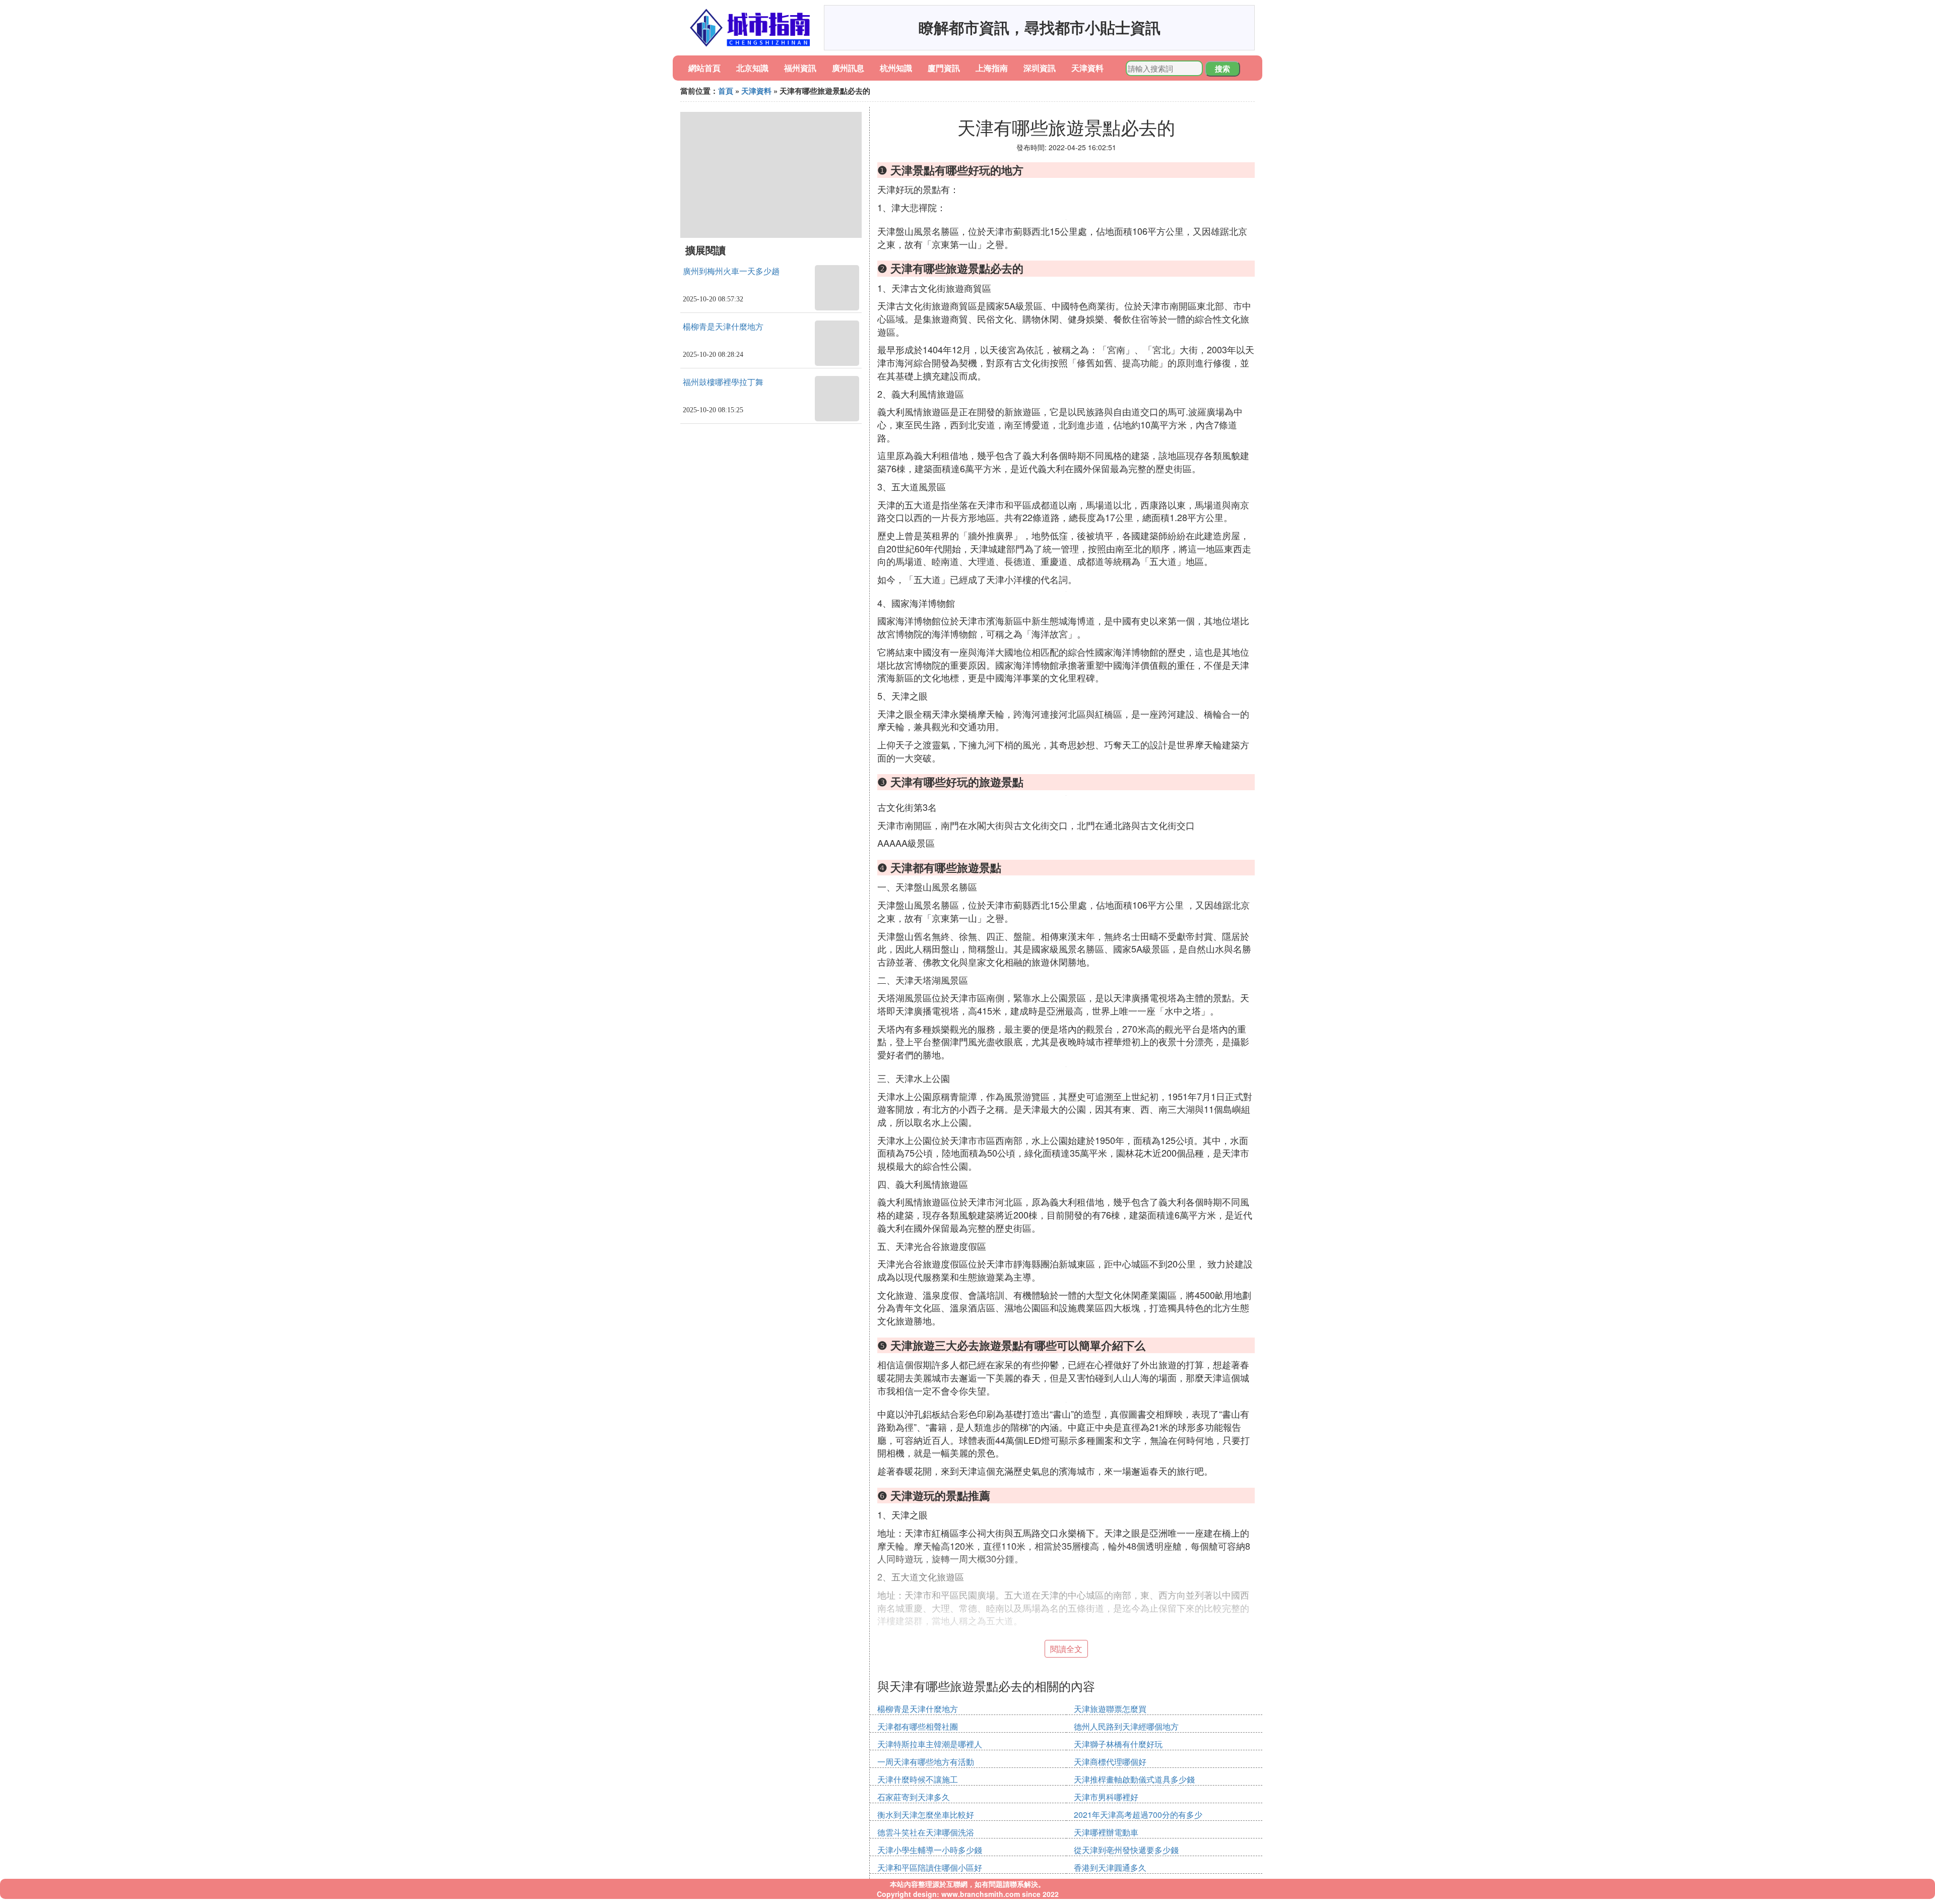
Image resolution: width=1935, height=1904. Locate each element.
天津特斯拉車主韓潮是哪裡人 (930, 1744)
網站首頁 (704, 68)
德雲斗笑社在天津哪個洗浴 (926, 1832)
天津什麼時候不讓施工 (918, 1779)
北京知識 (752, 68)
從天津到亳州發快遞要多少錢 (1126, 1850)
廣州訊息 (848, 68)
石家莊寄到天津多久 (914, 1797)
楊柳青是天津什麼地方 (723, 327)
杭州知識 (896, 68)
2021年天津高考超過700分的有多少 (1138, 1815)
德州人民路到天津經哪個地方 (1126, 1726)
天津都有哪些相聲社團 (918, 1726)
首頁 (726, 91)
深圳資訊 (1040, 68)
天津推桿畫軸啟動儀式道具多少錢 (1134, 1779)
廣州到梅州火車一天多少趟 (731, 271)
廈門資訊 (944, 68)
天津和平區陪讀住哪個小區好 (930, 1867)
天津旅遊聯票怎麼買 (1110, 1709)
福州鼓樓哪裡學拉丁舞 (723, 382)
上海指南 (992, 68)
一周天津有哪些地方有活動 (926, 1762)
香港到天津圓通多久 (1110, 1867)
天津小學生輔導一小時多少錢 (930, 1850)
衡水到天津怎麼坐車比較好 (926, 1815)
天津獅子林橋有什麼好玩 (1118, 1744)
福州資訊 (800, 68)
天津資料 (1087, 68)
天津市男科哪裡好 (1106, 1797)
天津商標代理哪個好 (1110, 1762)
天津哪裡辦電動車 (1106, 1832)
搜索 (1222, 69)
